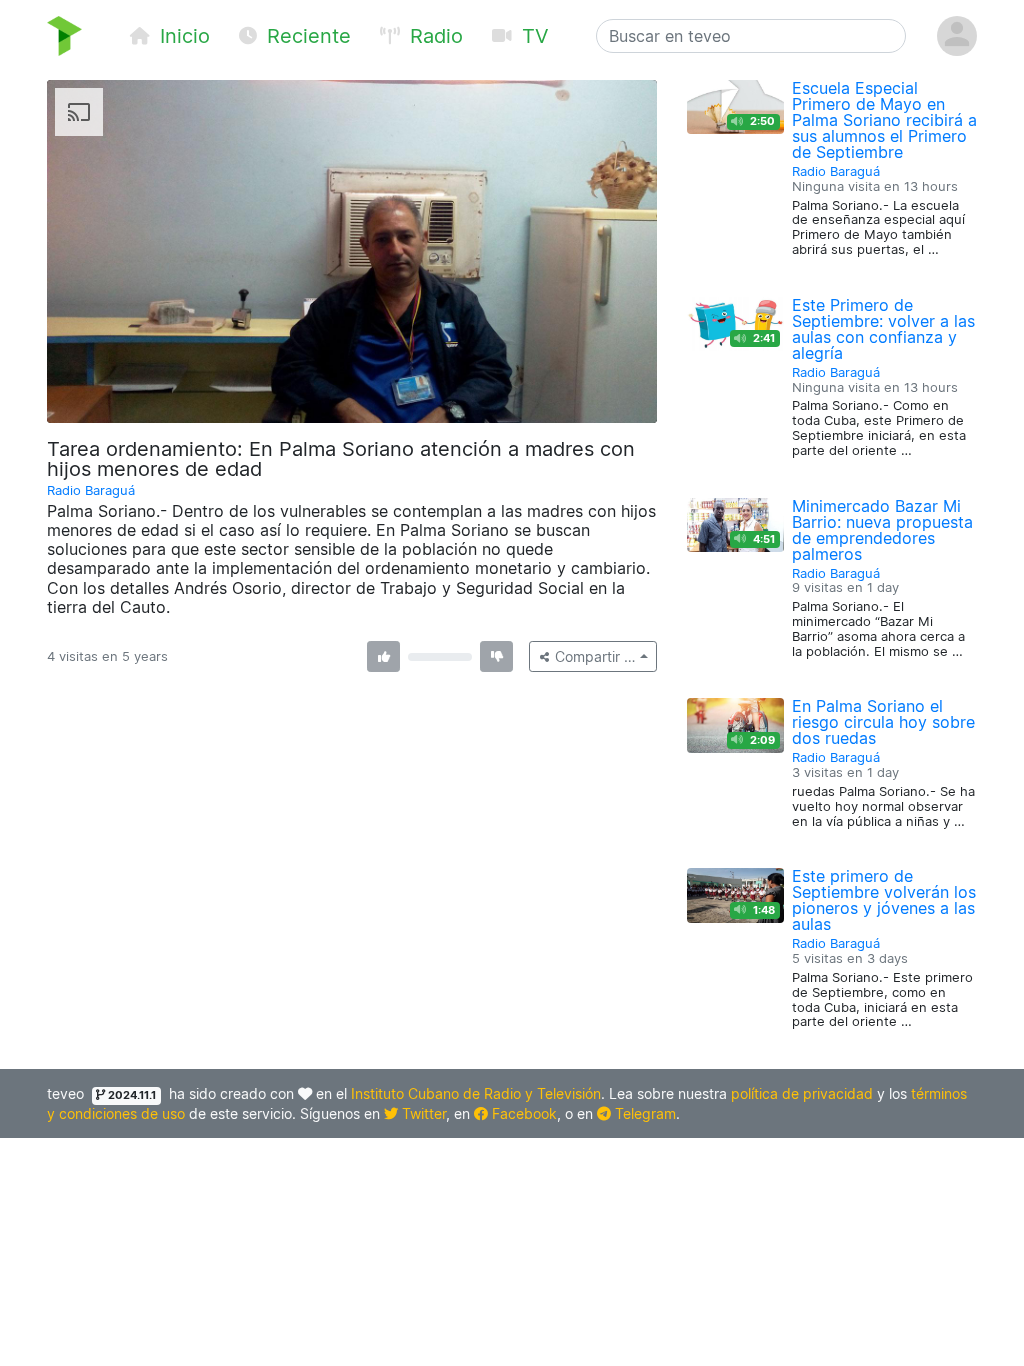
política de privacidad (802, 1093)
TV (532, 36)
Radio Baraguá (91, 490)
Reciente (306, 36)
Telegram (643, 1113)
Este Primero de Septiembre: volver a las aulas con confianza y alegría (883, 329)
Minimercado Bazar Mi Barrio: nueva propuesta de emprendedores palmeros (882, 530)
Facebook (522, 1113)
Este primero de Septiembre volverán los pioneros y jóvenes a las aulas (884, 900)
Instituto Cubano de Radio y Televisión (476, 1093)
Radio (433, 36)
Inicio (182, 36)
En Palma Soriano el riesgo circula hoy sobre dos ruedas (883, 722)
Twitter (422, 1113)
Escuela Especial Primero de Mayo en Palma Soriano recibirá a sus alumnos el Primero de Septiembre (884, 120)
